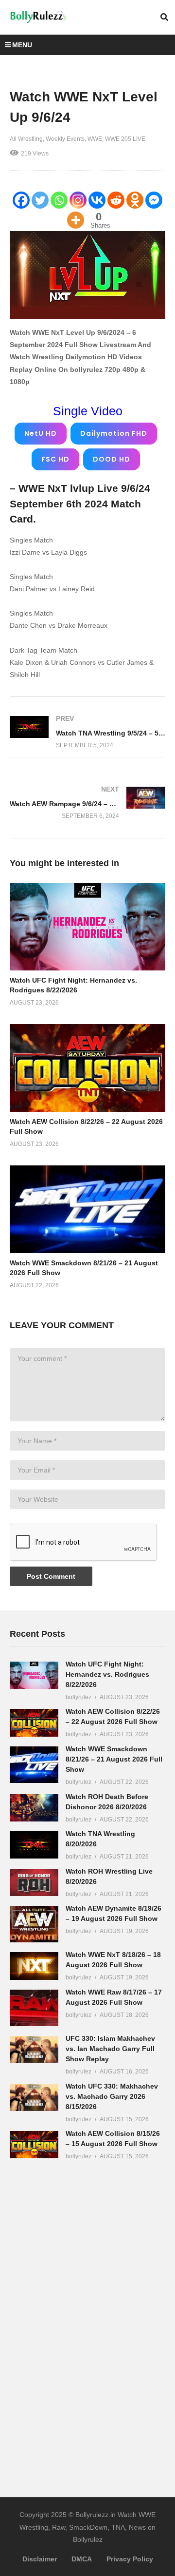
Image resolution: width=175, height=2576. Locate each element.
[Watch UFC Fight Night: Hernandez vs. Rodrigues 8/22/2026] (34, 1675)
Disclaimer (40, 2559)
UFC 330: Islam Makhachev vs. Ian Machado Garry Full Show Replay (110, 2049)
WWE (95, 139)
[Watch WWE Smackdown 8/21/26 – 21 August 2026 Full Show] (34, 1765)
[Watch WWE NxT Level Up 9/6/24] (87, 927)
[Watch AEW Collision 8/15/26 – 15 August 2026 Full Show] (34, 2145)
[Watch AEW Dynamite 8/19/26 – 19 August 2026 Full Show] (34, 1924)
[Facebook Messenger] (154, 200)
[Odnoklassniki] (135, 200)
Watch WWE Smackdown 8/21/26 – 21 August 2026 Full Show (114, 1759)
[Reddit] (116, 200)
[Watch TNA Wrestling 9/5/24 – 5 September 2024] (87, 732)
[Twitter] (40, 200)
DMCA (82, 2559)
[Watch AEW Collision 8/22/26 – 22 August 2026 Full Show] (34, 1723)
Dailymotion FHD (114, 433)
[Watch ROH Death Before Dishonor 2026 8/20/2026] (34, 1808)
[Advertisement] (83, 2322)
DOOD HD (112, 459)
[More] (76, 220)
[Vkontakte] (97, 200)
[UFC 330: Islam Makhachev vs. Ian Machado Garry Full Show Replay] (34, 2050)
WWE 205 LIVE (125, 139)
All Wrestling (26, 139)
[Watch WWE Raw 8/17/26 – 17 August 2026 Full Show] (34, 2008)
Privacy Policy (130, 2559)
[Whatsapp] (59, 200)
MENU (22, 45)
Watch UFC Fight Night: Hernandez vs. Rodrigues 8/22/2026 (107, 1674)
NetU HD (41, 433)
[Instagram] (78, 200)
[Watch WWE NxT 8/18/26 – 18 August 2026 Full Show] (34, 1966)
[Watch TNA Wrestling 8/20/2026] (34, 1845)
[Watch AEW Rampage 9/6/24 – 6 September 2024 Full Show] (87, 803)
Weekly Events (65, 139)
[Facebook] (21, 200)
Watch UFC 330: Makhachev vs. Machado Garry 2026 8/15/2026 (112, 2096)
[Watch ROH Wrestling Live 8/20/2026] (34, 1882)
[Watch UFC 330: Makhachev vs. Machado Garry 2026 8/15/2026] (34, 2097)
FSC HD (55, 459)
